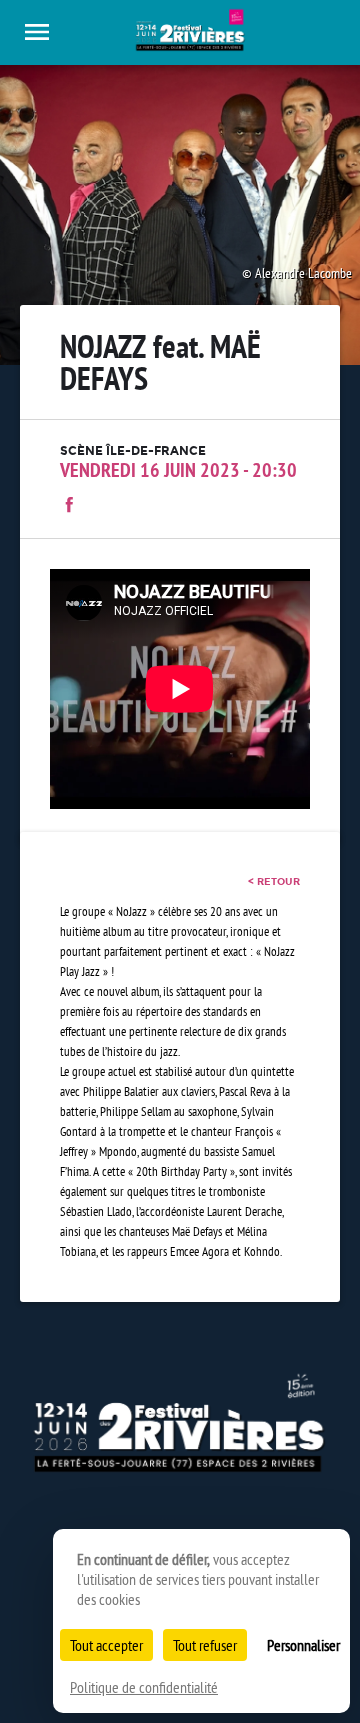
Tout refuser (205, 1645)
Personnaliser (303, 1645)
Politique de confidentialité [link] (144, 1687)
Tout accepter (106, 1645)
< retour (274, 881)
